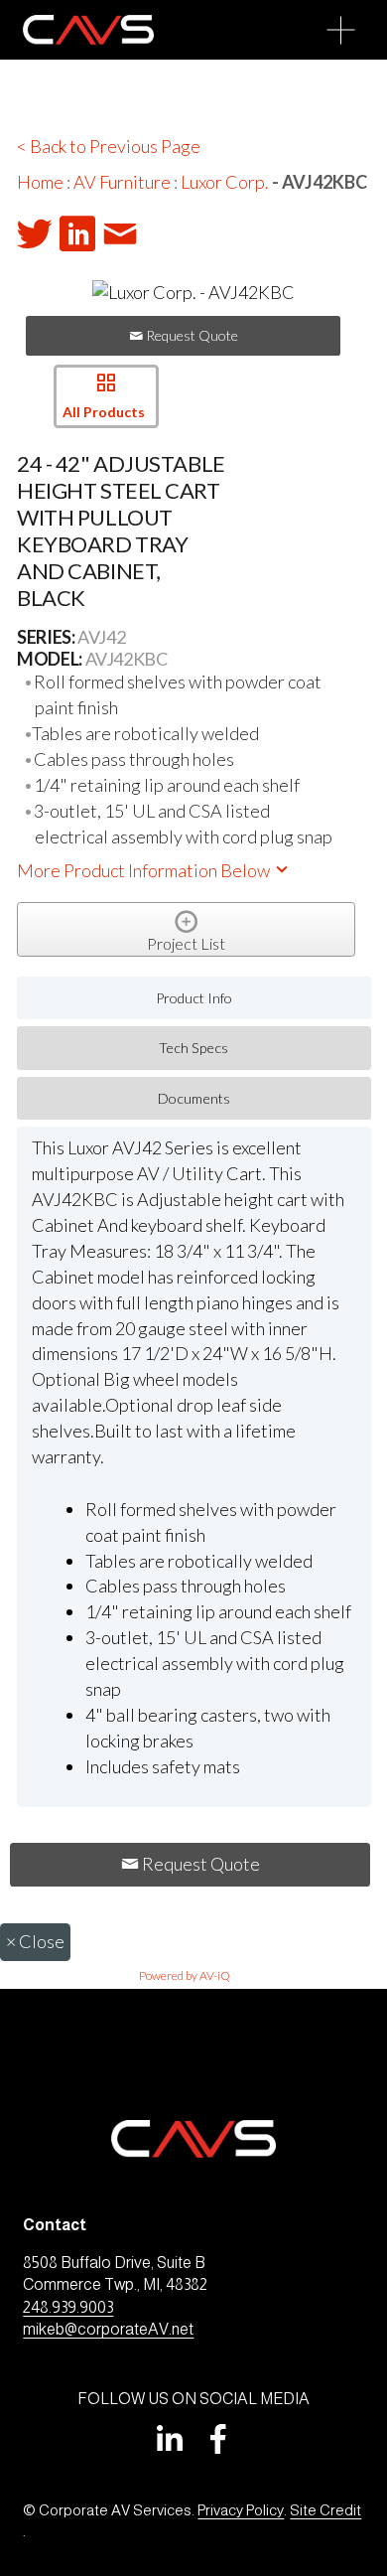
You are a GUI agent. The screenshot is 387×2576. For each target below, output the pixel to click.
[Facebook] (218, 2439)
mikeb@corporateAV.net (108, 2329)
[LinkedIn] (169, 2439)
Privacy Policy (241, 2510)
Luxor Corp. (225, 182)
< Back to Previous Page (109, 146)
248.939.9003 (68, 2307)
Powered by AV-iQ (185, 1975)
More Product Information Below (145, 870)
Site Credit (325, 2510)
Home (40, 182)
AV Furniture (122, 182)
